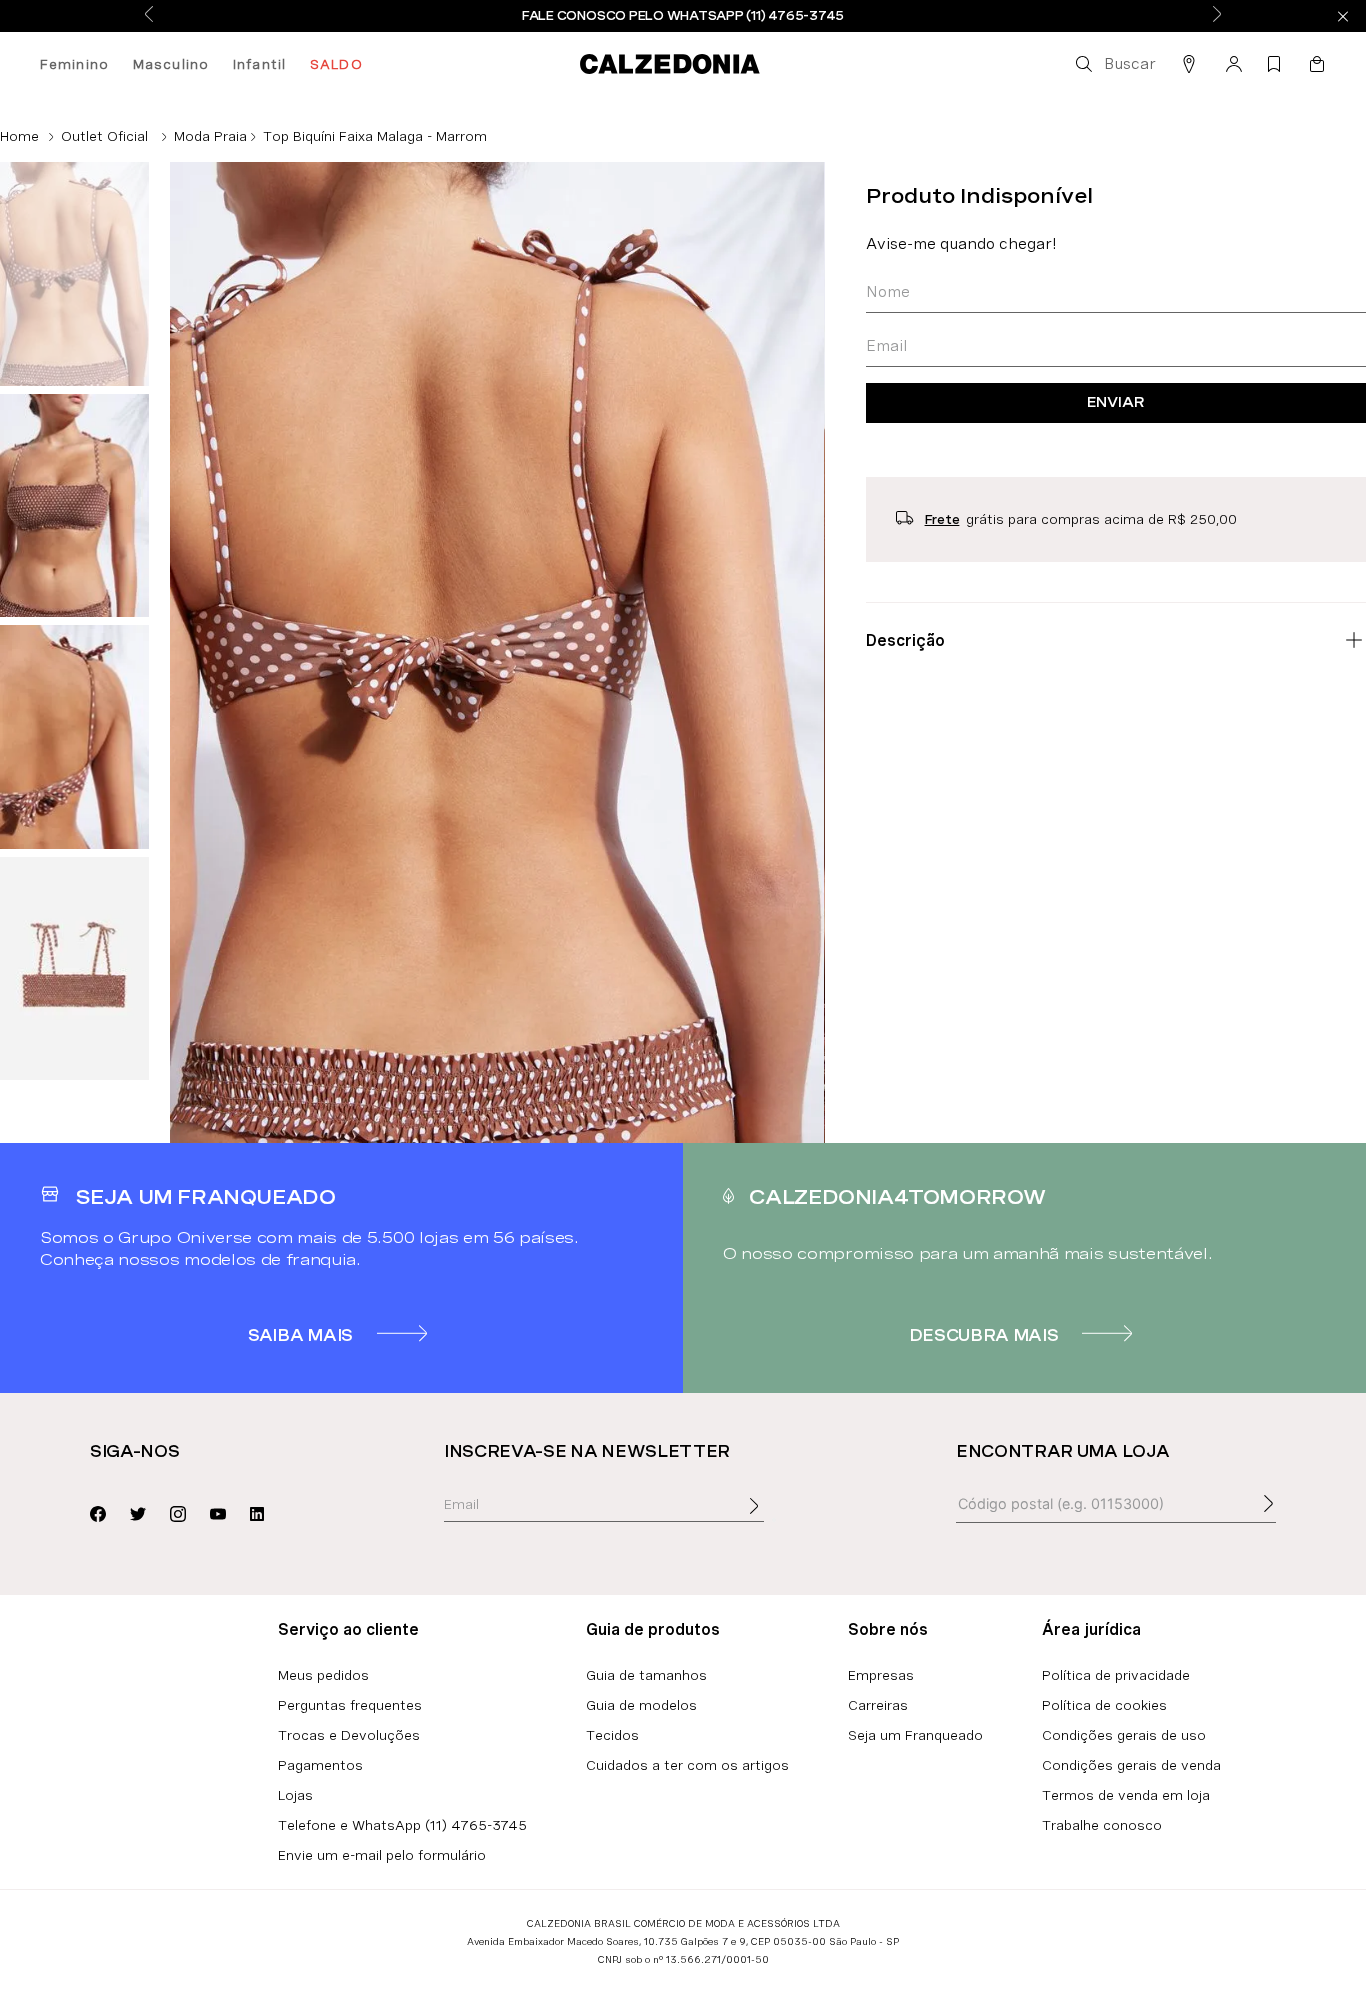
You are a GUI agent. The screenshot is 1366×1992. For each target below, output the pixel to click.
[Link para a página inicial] (19, 136)
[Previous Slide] (149, 15)
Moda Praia (210, 136)
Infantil (259, 64)
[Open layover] (774, 1520)
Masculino (171, 64)
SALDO (336, 64)
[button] (1114, 64)
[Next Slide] (1217, 15)
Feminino (74, 64)
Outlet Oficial (104, 136)
